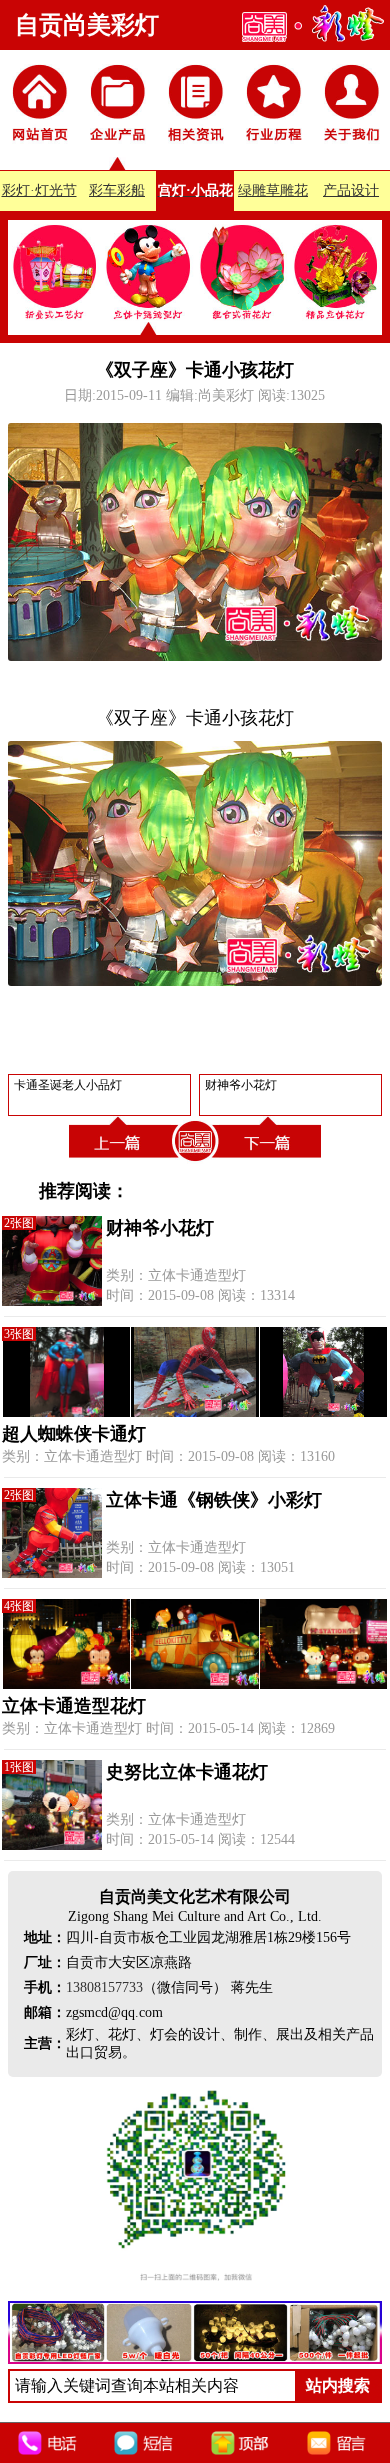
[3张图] (195, 1412)
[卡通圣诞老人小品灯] (120, 1161)
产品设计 (351, 190)
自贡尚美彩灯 (87, 25)
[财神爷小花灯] (270, 1161)
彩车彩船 (117, 190)
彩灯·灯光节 (39, 190)
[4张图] (195, 1684)
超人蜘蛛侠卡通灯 (74, 1434)
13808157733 (104, 1987)
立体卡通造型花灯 (74, 1706)
